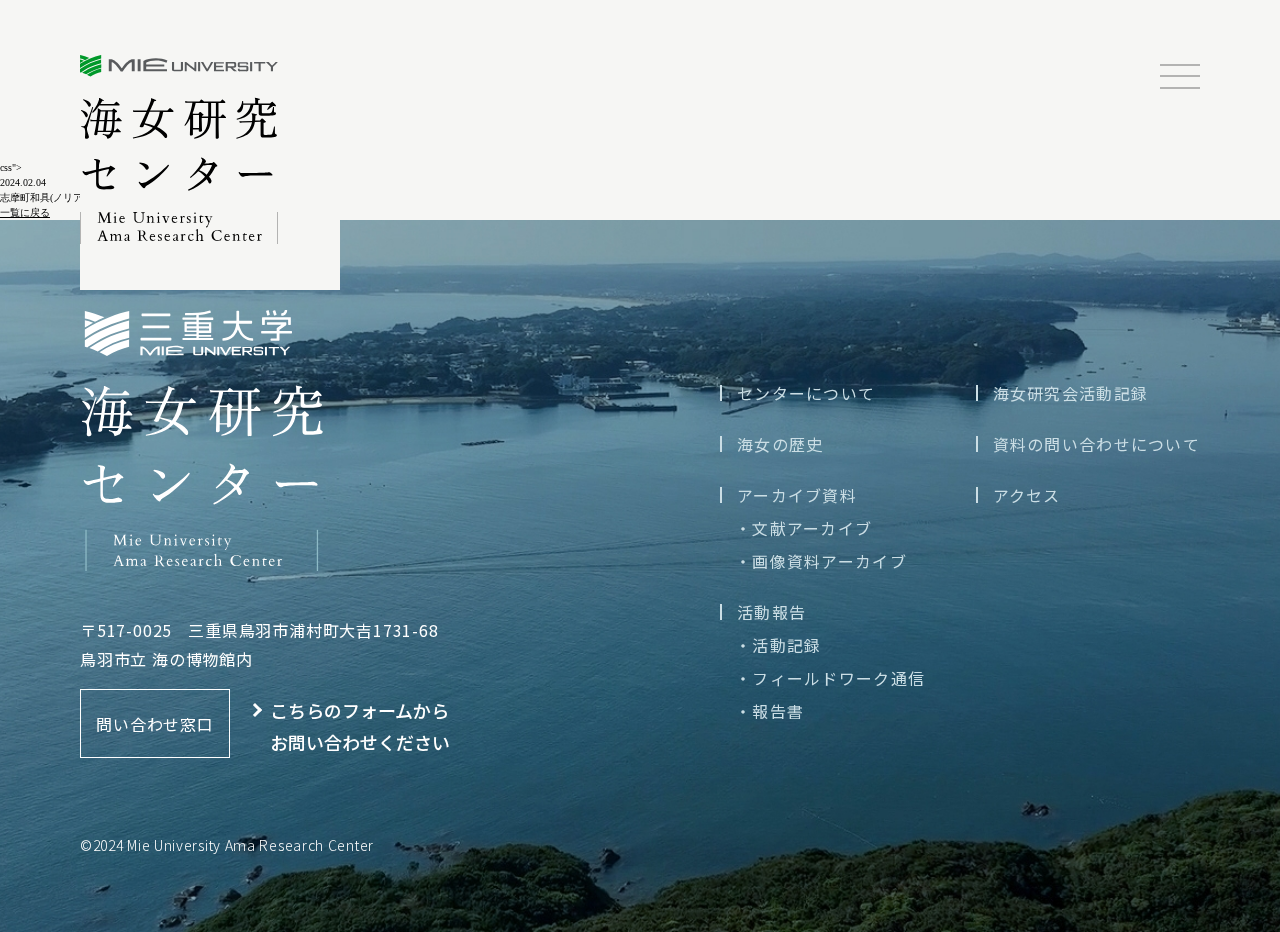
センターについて (806, 393)
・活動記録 (778, 645)
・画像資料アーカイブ (821, 561)
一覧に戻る (25, 212)
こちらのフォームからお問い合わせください (360, 726)
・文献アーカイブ (803, 528)
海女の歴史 (780, 444)
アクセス (1027, 495)
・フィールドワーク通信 (830, 678)
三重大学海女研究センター (179, 149)
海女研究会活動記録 (1071, 393)
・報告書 (769, 711)
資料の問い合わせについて (1096, 444)
